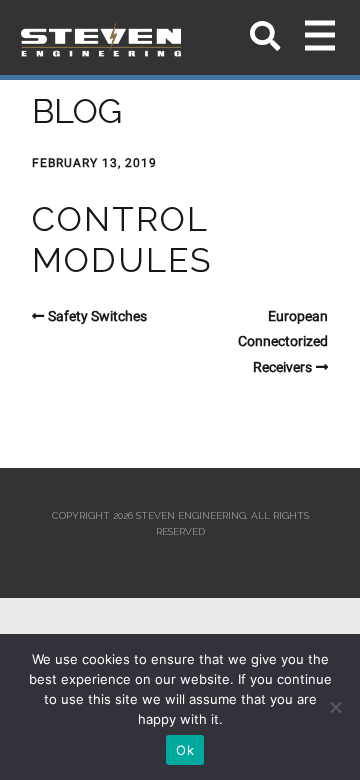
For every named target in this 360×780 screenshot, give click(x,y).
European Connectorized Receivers (283, 341)
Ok (185, 750)
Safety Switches (97, 316)
